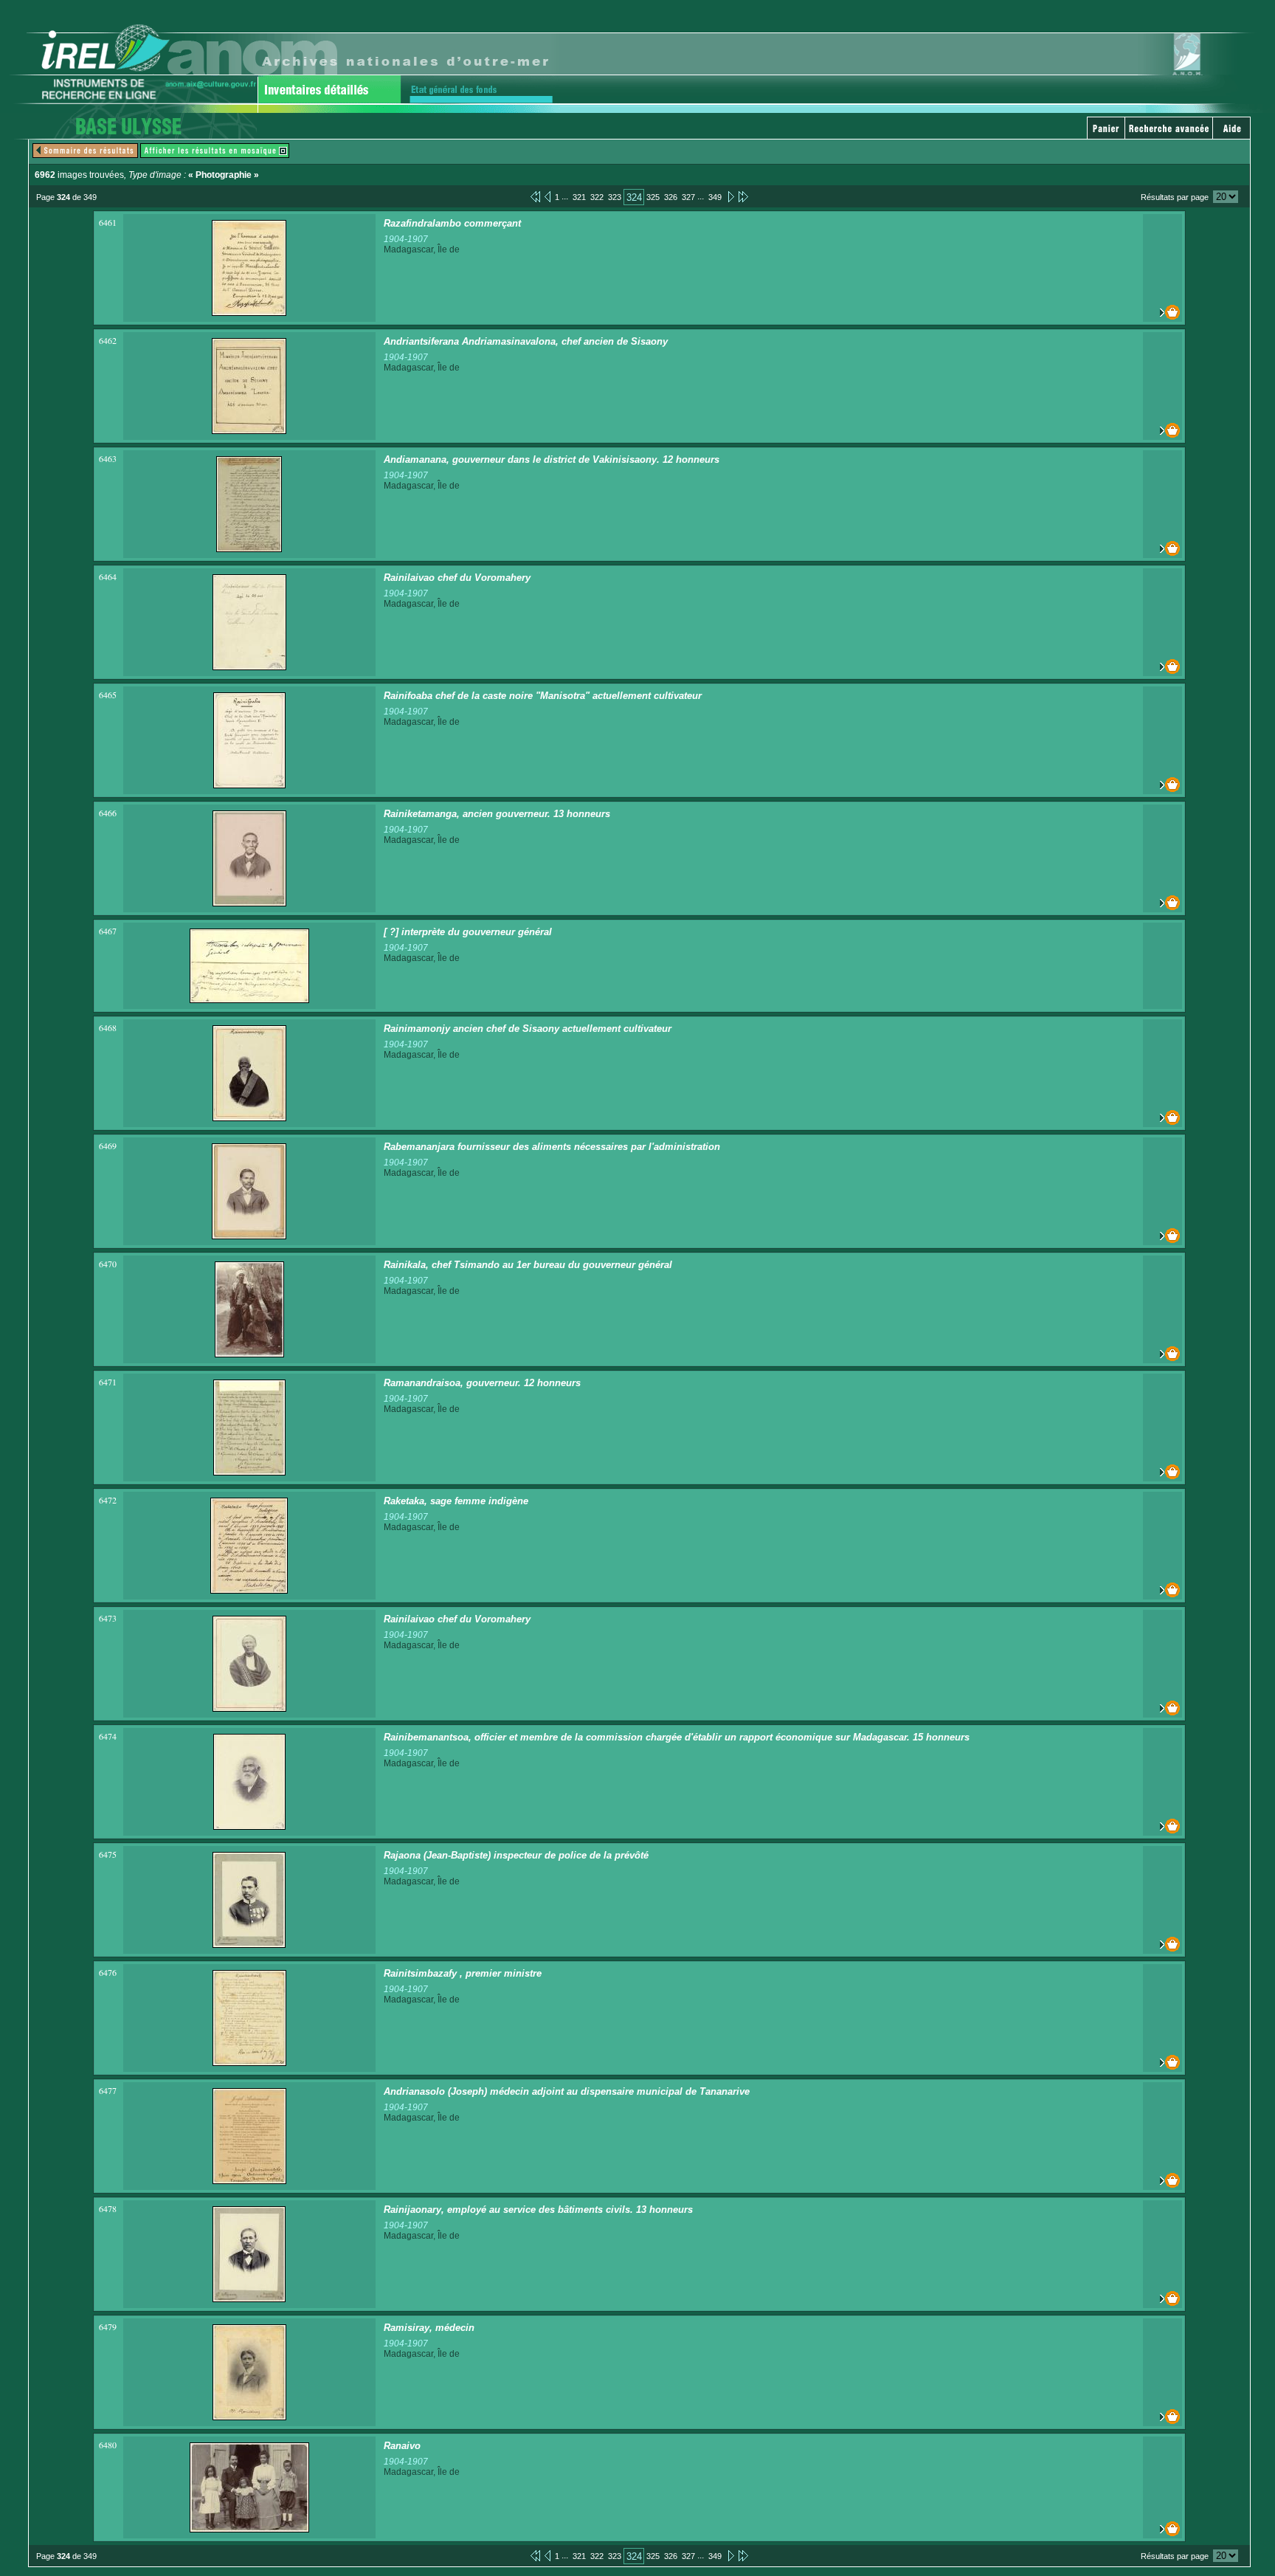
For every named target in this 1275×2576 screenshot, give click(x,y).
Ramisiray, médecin (429, 2328)
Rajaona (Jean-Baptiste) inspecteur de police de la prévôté (516, 1855)
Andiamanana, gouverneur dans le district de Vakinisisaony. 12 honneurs (552, 459)
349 (715, 197)
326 (671, 197)
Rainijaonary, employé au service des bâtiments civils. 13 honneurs (538, 2210)
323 (615, 197)
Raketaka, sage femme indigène (456, 1501)
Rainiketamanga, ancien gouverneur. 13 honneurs (497, 814)
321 (579, 197)
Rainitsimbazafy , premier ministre (463, 1973)
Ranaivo (402, 2446)
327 (688, 197)
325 (653, 197)
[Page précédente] (547, 196)
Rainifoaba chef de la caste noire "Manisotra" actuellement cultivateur (543, 696)
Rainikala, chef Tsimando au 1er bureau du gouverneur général (528, 1265)
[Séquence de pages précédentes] (535, 196)
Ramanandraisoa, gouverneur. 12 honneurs (482, 1383)
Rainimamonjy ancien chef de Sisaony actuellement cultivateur (528, 1029)
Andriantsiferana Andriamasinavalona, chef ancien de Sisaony (526, 341)
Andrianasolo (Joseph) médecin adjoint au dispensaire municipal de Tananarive (567, 2091)
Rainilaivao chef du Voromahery (457, 578)
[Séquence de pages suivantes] (743, 196)
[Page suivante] (730, 196)
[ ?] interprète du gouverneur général (468, 932)
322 (597, 197)
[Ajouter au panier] (1162, 312)
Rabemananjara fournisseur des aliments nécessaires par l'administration (552, 1147)
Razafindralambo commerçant (452, 223)
